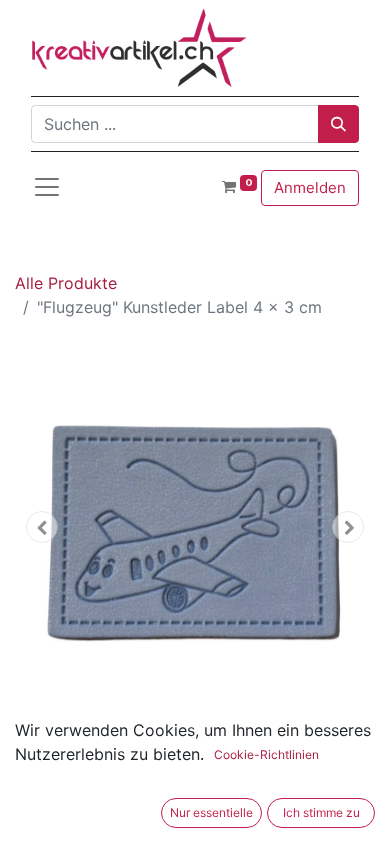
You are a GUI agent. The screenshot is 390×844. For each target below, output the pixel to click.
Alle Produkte (66, 283)
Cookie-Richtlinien (266, 754)
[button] (42, 527)
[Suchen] (338, 124)
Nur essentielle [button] (211, 812)
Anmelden (310, 187)
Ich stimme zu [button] (321, 812)
